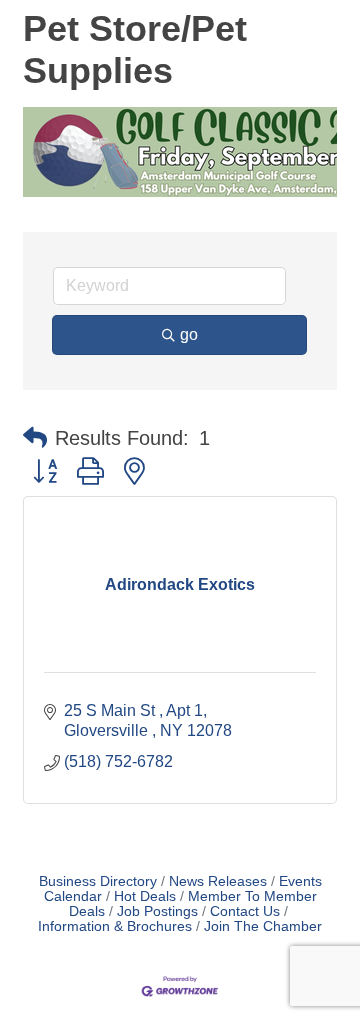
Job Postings (157, 911)
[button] (35, 438)
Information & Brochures (115, 926)
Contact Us (245, 911)
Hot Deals (145, 896)
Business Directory (98, 881)
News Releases (218, 881)
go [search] (189, 334)
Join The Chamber (263, 926)
